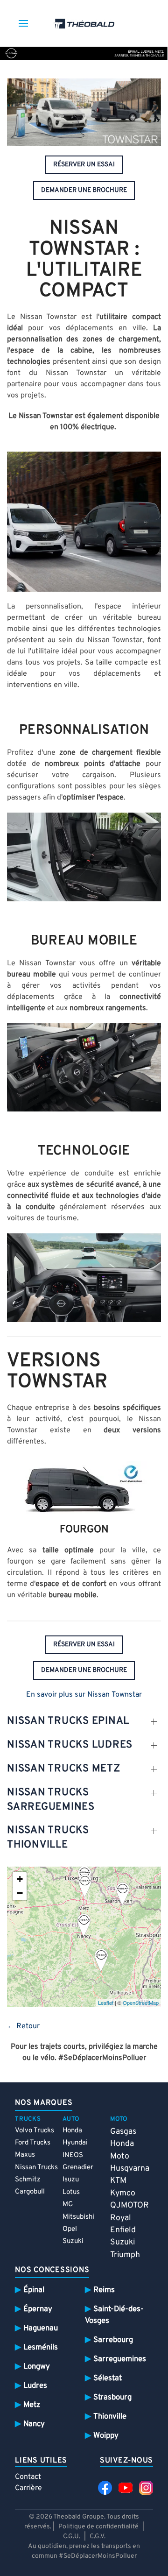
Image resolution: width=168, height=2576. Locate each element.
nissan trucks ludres (70, 1745)
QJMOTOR (129, 2205)
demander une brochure (84, 190)
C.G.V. (98, 2537)
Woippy (106, 2436)
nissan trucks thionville (48, 1838)
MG (68, 2204)
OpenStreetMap (141, 2003)
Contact (28, 2477)
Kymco (123, 2193)
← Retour (23, 2026)
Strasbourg (112, 2397)
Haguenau (41, 2328)
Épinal (34, 2290)
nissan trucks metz (64, 1769)
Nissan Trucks (36, 2168)
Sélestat (108, 2378)
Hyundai (75, 2143)
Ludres (35, 2386)
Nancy (34, 2424)
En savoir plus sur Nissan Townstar (84, 1695)
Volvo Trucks (35, 2131)
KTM (118, 2181)
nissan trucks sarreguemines (51, 1800)
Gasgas (123, 2132)
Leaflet (106, 2003)
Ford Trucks (33, 2143)
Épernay (38, 2309)
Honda (72, 2131)
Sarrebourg (113, 2340)
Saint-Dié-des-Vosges (114, 2315)
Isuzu (71, 2180)
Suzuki (73, 2241)
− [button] (20, 1893)
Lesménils (41, 2347)
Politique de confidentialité (98, 2527)
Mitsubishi (78, 2217)
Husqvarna (130, 2169)
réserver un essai (84, 165)
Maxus (25, 2155)
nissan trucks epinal (68, 1721)
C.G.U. (72, 2537)
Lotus (71, 2192)
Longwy (37, 2367)
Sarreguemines (120, 2359)
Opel (70, 2229)
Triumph (125, 2255)
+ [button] (20, 1879)
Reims (104, 2290)
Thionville (110, 2417)
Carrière (28, 2488)
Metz (32, 2405)
